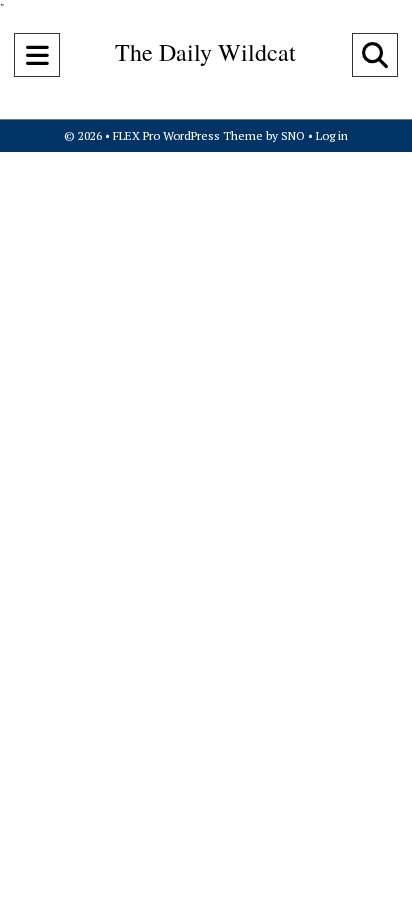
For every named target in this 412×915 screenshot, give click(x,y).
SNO (293, 135)
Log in (332, 135)
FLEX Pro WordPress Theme (188, 135)
